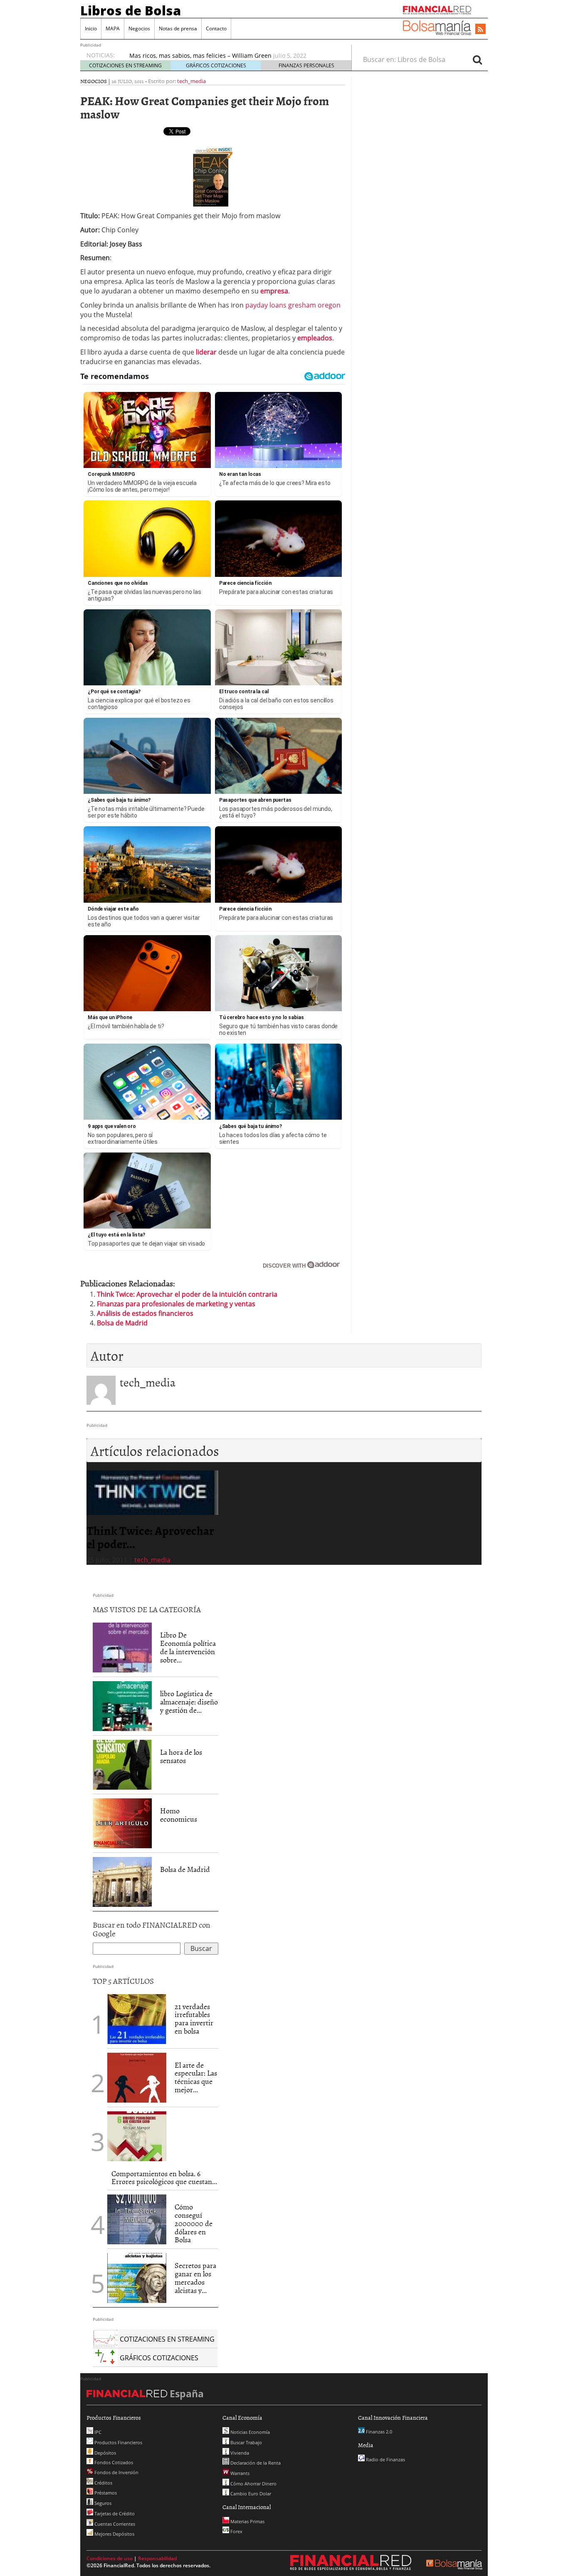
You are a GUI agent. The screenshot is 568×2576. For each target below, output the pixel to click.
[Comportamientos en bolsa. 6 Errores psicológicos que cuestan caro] (137, 2135)
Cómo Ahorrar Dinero (253, 2484)
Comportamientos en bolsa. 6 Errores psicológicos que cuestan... (164, 2178)
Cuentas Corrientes (114, 2524)
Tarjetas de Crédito (114, 2513)
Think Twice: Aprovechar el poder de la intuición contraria (187, 1294)
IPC (97, 2432)
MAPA (113, 28)
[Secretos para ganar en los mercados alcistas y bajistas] (137, 2278)
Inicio (91, 28)
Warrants (239, 2473)
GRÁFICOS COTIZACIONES (216, 65)
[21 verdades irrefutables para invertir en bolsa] (137, 2018)
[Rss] (480, 30)
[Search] (477, 59)
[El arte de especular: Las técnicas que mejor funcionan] (137, 2077)
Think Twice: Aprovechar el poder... (150, 1537)
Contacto (216, 28)
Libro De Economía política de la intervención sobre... (188, 1647)
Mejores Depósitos (114, 2534)
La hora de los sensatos (181, 1756)
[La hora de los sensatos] (122, 1764)
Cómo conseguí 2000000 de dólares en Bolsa (194, 2223)
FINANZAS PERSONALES (306, 65)
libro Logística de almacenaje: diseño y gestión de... (189, 1702)
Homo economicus (179, 1815)
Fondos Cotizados (113, 2462)
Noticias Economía (249, 2432)
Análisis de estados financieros (145, 1313)
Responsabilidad (157, 2558)
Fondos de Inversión (116, 2472)
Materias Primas (247, 2521)
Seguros (102, 2503)
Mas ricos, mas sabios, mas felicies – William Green (200, 55)
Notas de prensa (178, 28)
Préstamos (105, 2493)
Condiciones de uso (110, 2558)
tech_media (191, 81)
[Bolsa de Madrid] (122, 1882)
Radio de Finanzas (385, 2459)
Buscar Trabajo (246, 2442)
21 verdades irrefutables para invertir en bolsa (194, 2019)
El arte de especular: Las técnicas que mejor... (196, 2077)
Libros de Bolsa (131, 10)
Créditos (103, 2483)
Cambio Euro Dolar (250, 2493)
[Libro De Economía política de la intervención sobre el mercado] (122, 1647)
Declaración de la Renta (255, 2463)
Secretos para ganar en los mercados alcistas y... (195, 2278)
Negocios (139, 28)
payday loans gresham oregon (293, 305)
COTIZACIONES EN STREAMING (125, 65)
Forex (236, 2531)
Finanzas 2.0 (378, 2432)
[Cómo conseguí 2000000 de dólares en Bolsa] (137, 2219)
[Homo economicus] (122, 1823)
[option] (152, 1518)
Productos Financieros (118, 2442)
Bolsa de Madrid (122, 1323)
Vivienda (239, 2453)
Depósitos (105, 2453)
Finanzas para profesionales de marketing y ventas (176, 1304)
